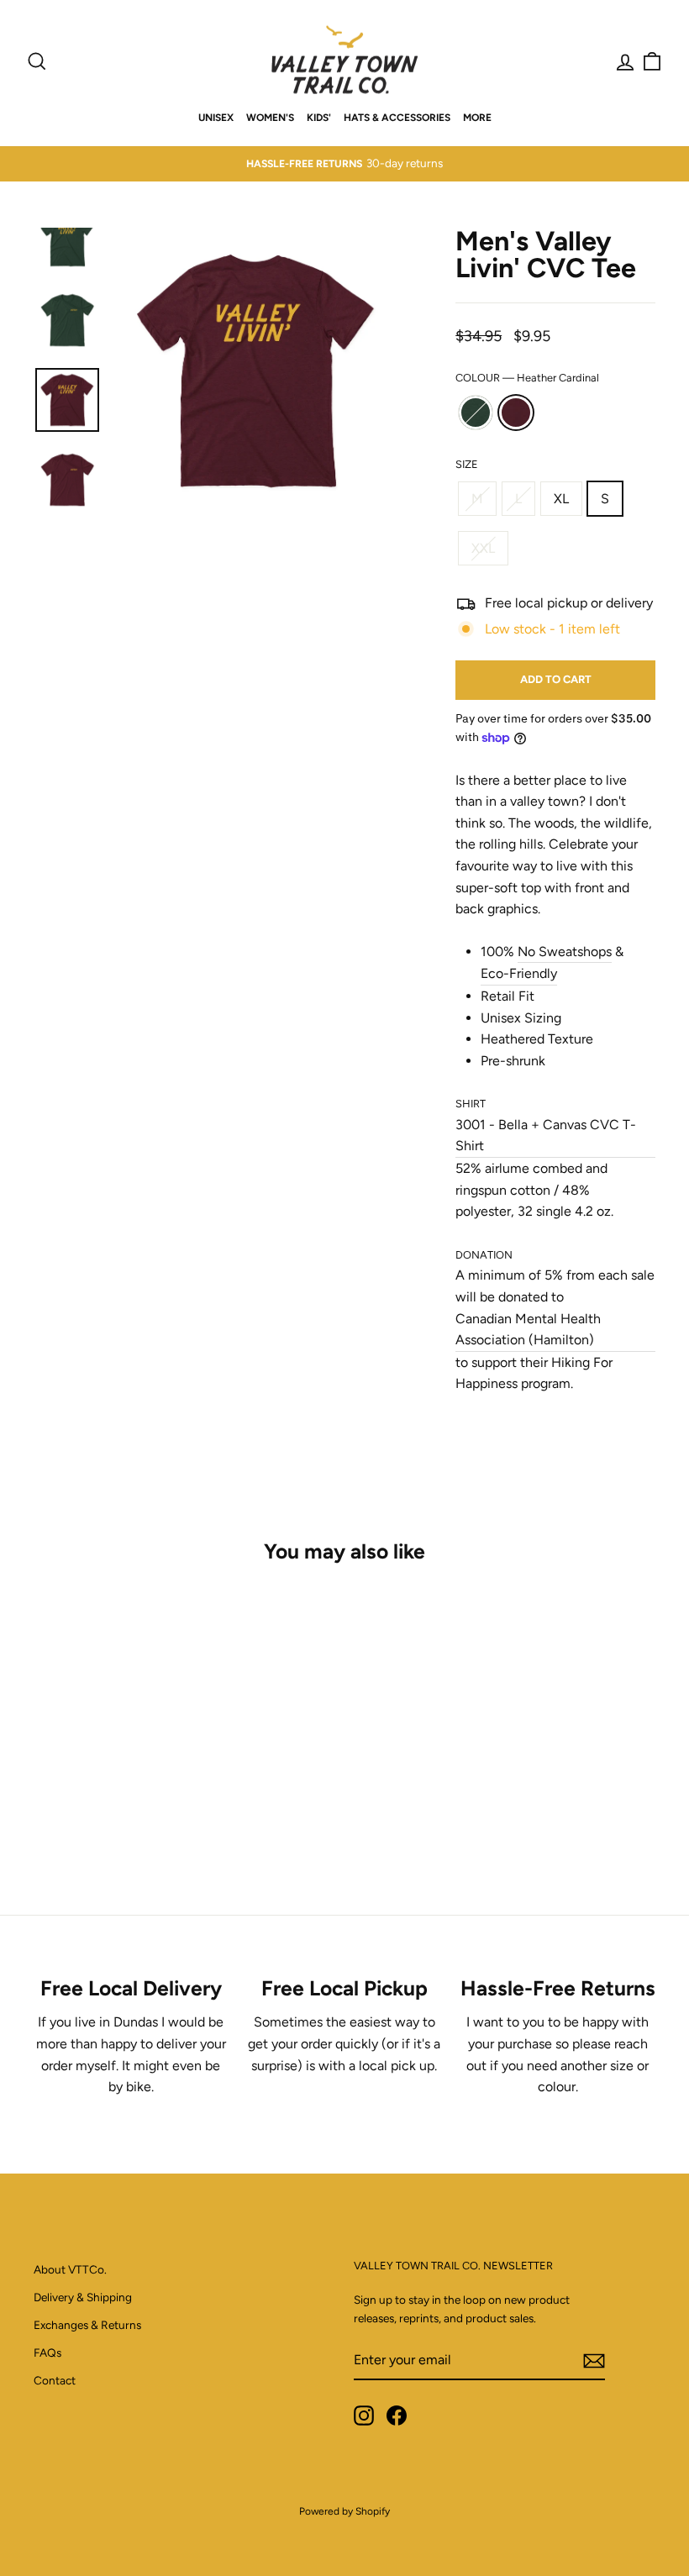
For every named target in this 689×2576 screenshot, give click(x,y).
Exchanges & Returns (87, 2325)
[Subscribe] (594, 2360)
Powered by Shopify (344, 2511)
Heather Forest (476, 413)
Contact (55, 2380)
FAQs (47, 2353)
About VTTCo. (70, 2269)
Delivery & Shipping (83, 2297)
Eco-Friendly (519, 973)
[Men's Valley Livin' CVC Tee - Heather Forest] (93, 1815)
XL (561, 499)
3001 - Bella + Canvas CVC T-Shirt (546, 1136)
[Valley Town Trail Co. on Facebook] (397, 2416)
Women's (270, 118)
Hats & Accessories (397, 118)
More (477, 118)
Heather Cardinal (516, 413)
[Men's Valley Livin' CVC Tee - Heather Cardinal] (116, 1815)
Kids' (319, 118)
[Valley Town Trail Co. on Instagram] (364, 2416)
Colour (527, 378)
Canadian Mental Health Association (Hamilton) (528, 1330)
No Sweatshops (565, 952)
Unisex (216, 118)
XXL (483, 548)
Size (467, 464)
